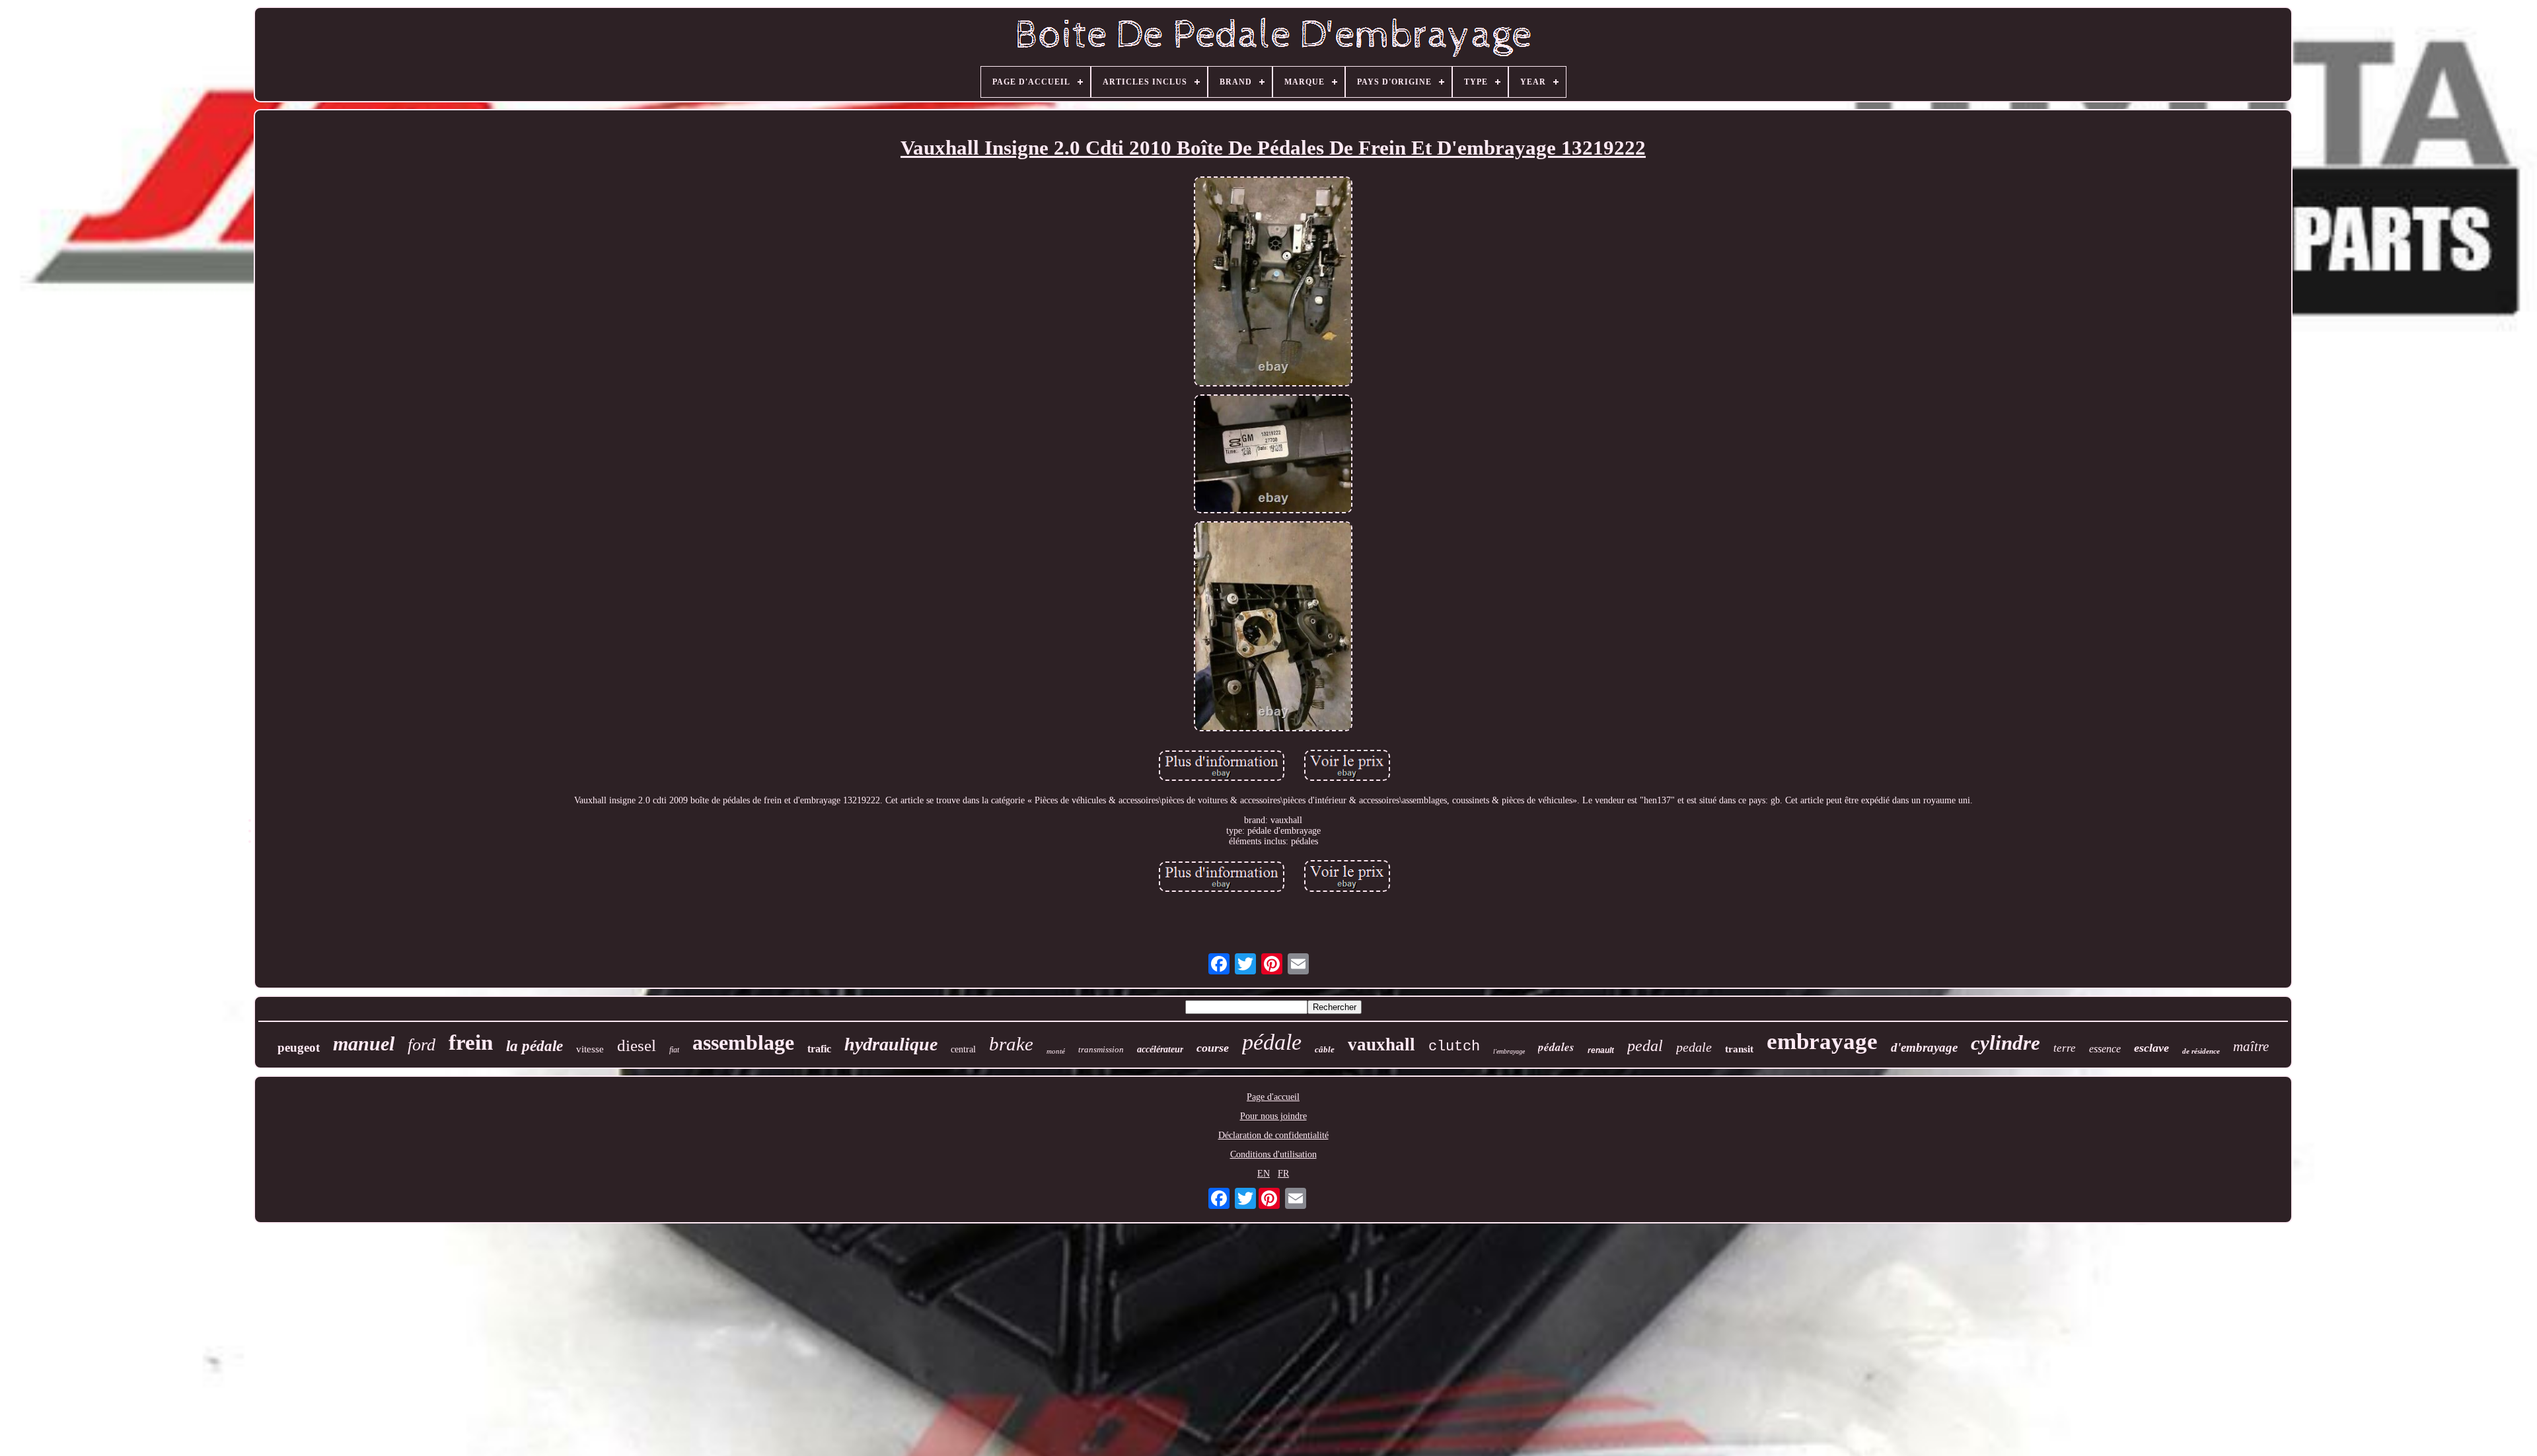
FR (1283, 1174)
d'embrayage (1924, 1047)
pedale (1694, 1047)
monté (1056, 1051)
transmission (1101, 1049)
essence (2105, 1049)
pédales (1556, 1047)
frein (471, 1042)
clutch (1454, 1047)
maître (2251, 1046)
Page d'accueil (1273, 1097)
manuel (364, 1043)
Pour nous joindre (1273, 1116)
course (1213, 1048)
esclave (2151, 1048)
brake (1011, 1044)
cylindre (2005, 1043)
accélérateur (1160, 1049)
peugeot (299, 1047)
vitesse (590, 1049)
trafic (819, 1049)
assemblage (743, 1042)
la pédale (534, 1046)
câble (1325, 1049)
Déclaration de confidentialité (1273, 1135)
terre (2065, 1048)
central (963, 1049)
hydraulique (891, 1044)
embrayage (1822, 1041)
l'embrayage (1509, 1051)
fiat (674, 1050)
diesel (637, 1045)
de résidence (2201, 1051)
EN (1264, 1174)
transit (1739, 1049)
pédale (1272, 1042)
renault (1601, 1050)
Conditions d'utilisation (1273, 1154)
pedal (1645, 1046)
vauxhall (1381, 1044)
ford (422, 1045)
